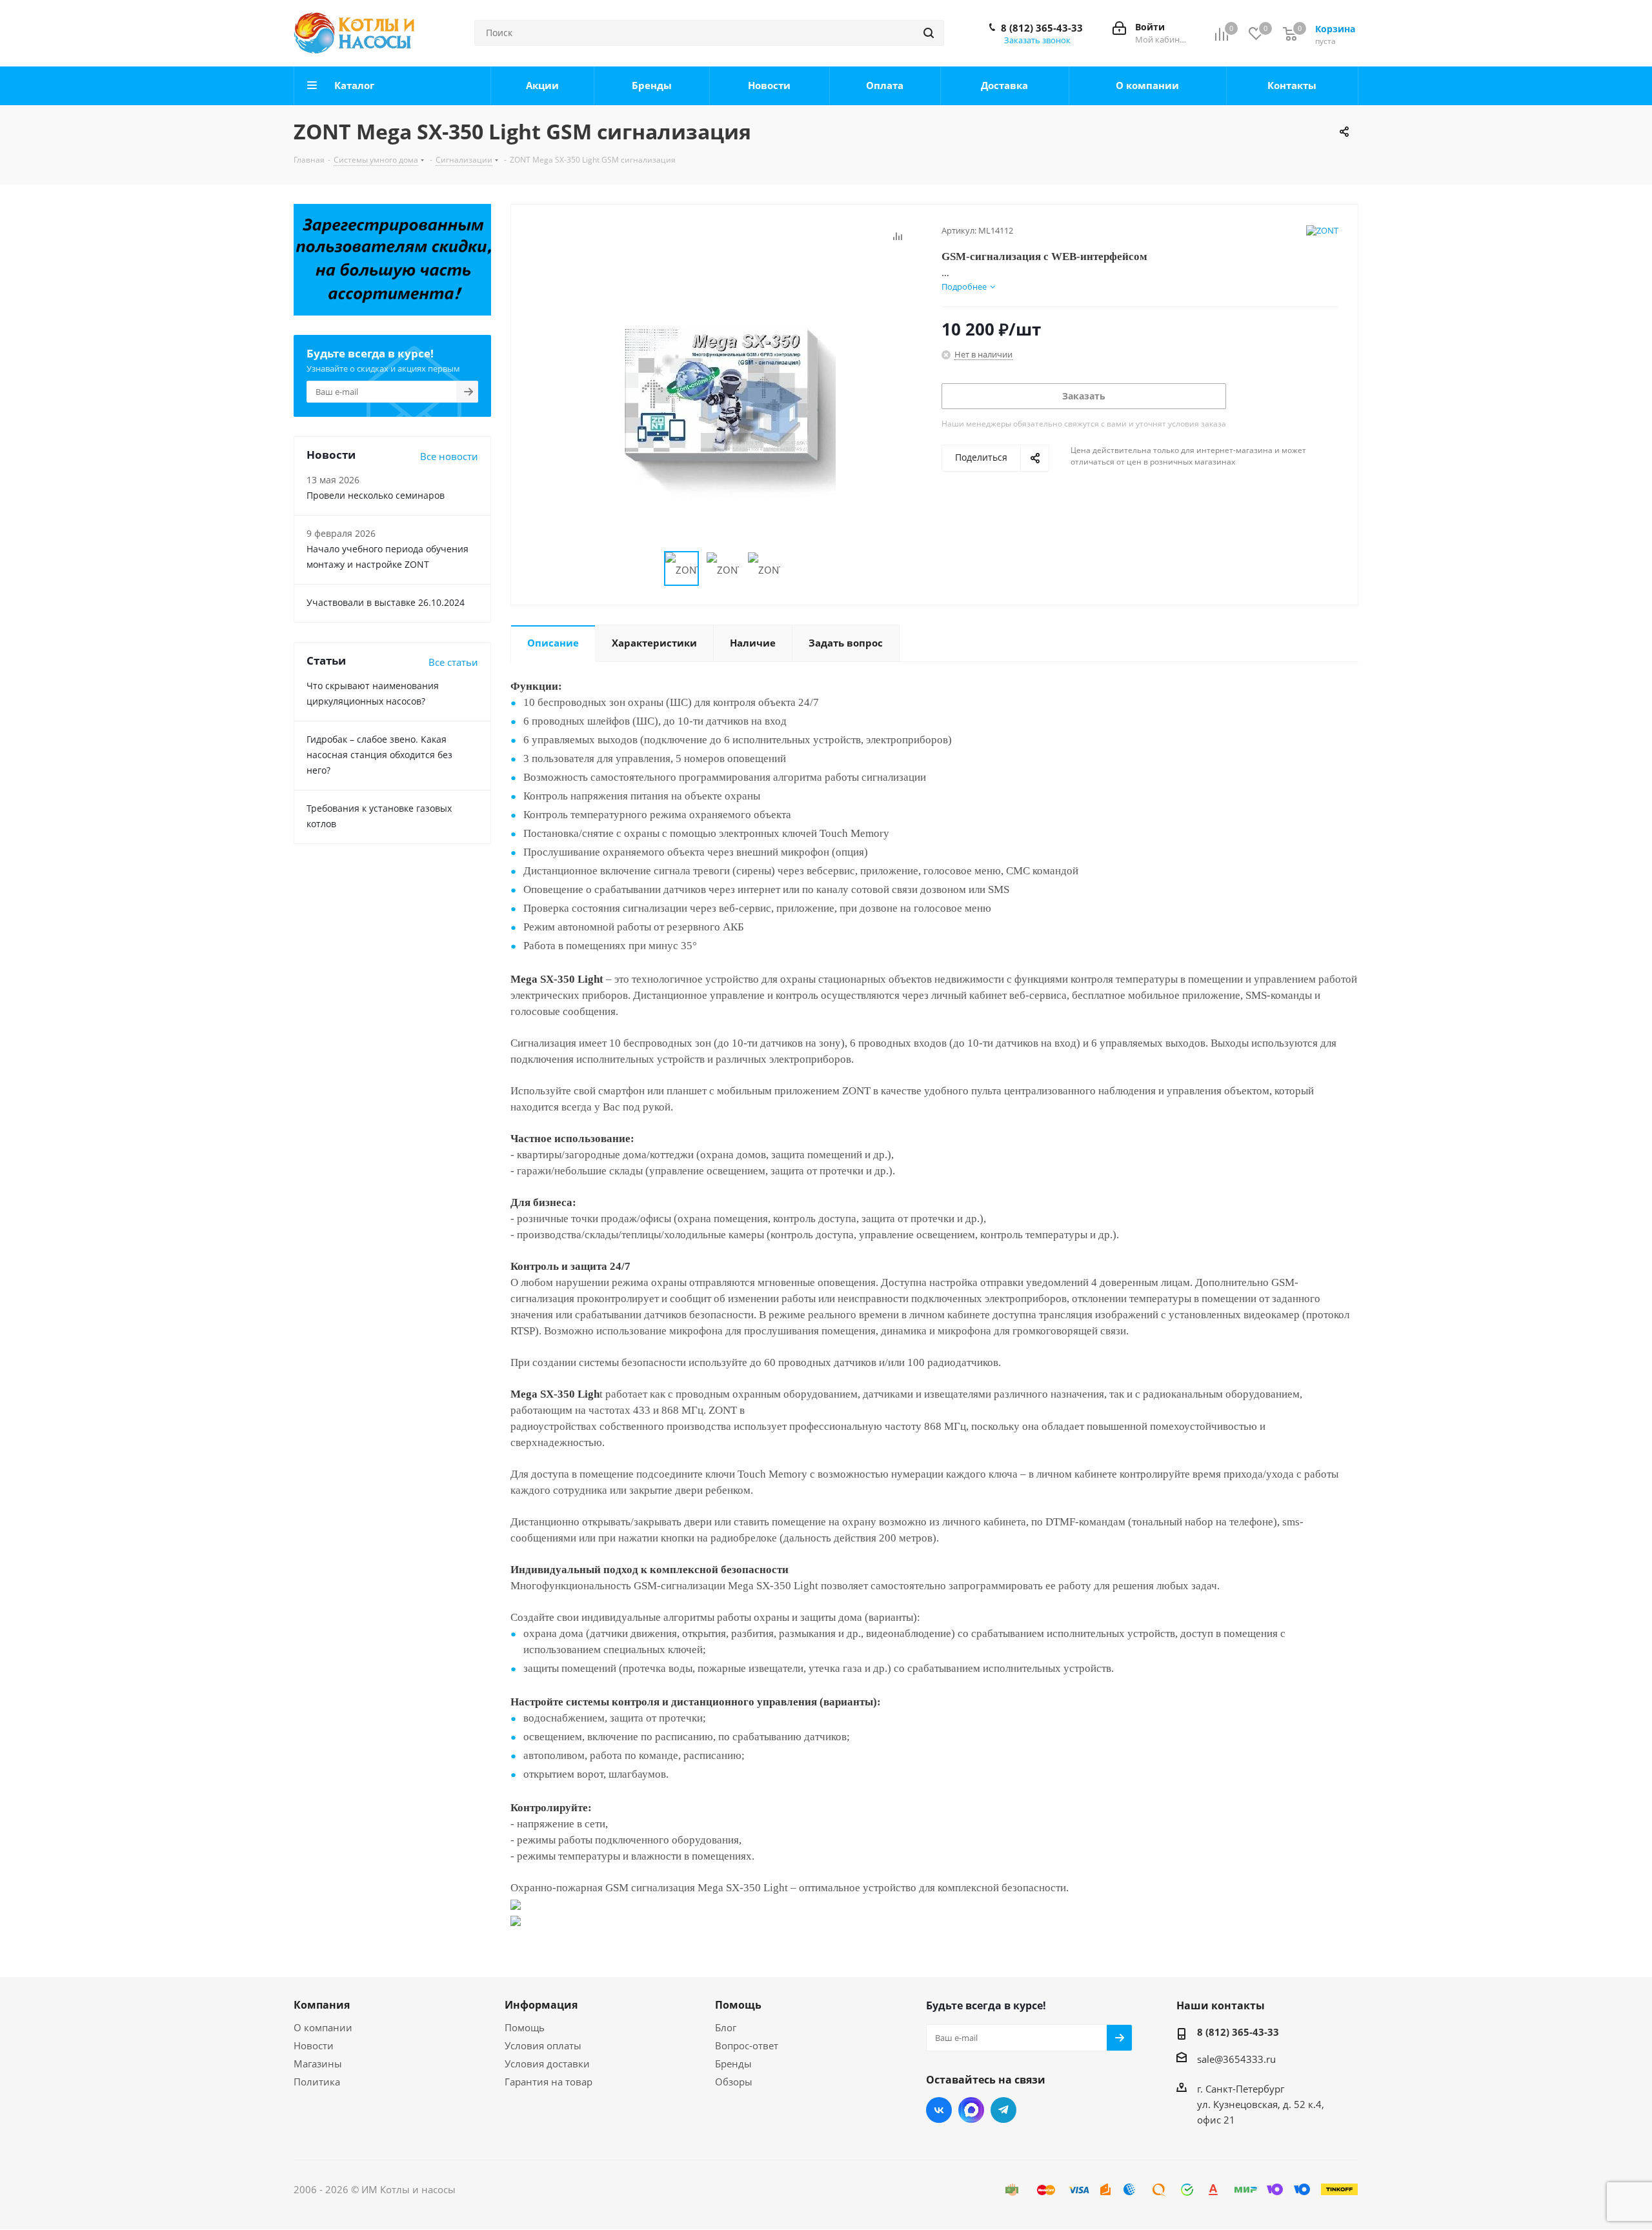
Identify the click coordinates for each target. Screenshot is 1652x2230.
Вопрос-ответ (747, 2045)
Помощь (525, 2027)
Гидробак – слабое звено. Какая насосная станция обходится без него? (379, 755)
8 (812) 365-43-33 (1042, 28)
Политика (317, 2082)
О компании (323, 2027)
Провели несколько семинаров (376, 495)
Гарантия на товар (549, 2082)
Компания (322, 2005)
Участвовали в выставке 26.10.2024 (386, 602)
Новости (314, 2045)
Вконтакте (939, 2110)
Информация (541, 2005)
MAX (971, 2110)
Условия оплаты (543, 2045)
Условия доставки (547, 2064)
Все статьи (453, 662)
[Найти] (929, 33)
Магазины (318, 2064)
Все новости (449, 456)
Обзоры (734, 2082)
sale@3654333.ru (1236, 2059)
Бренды (733, 2064)
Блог (726, 2027)
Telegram (1003, 2110)
